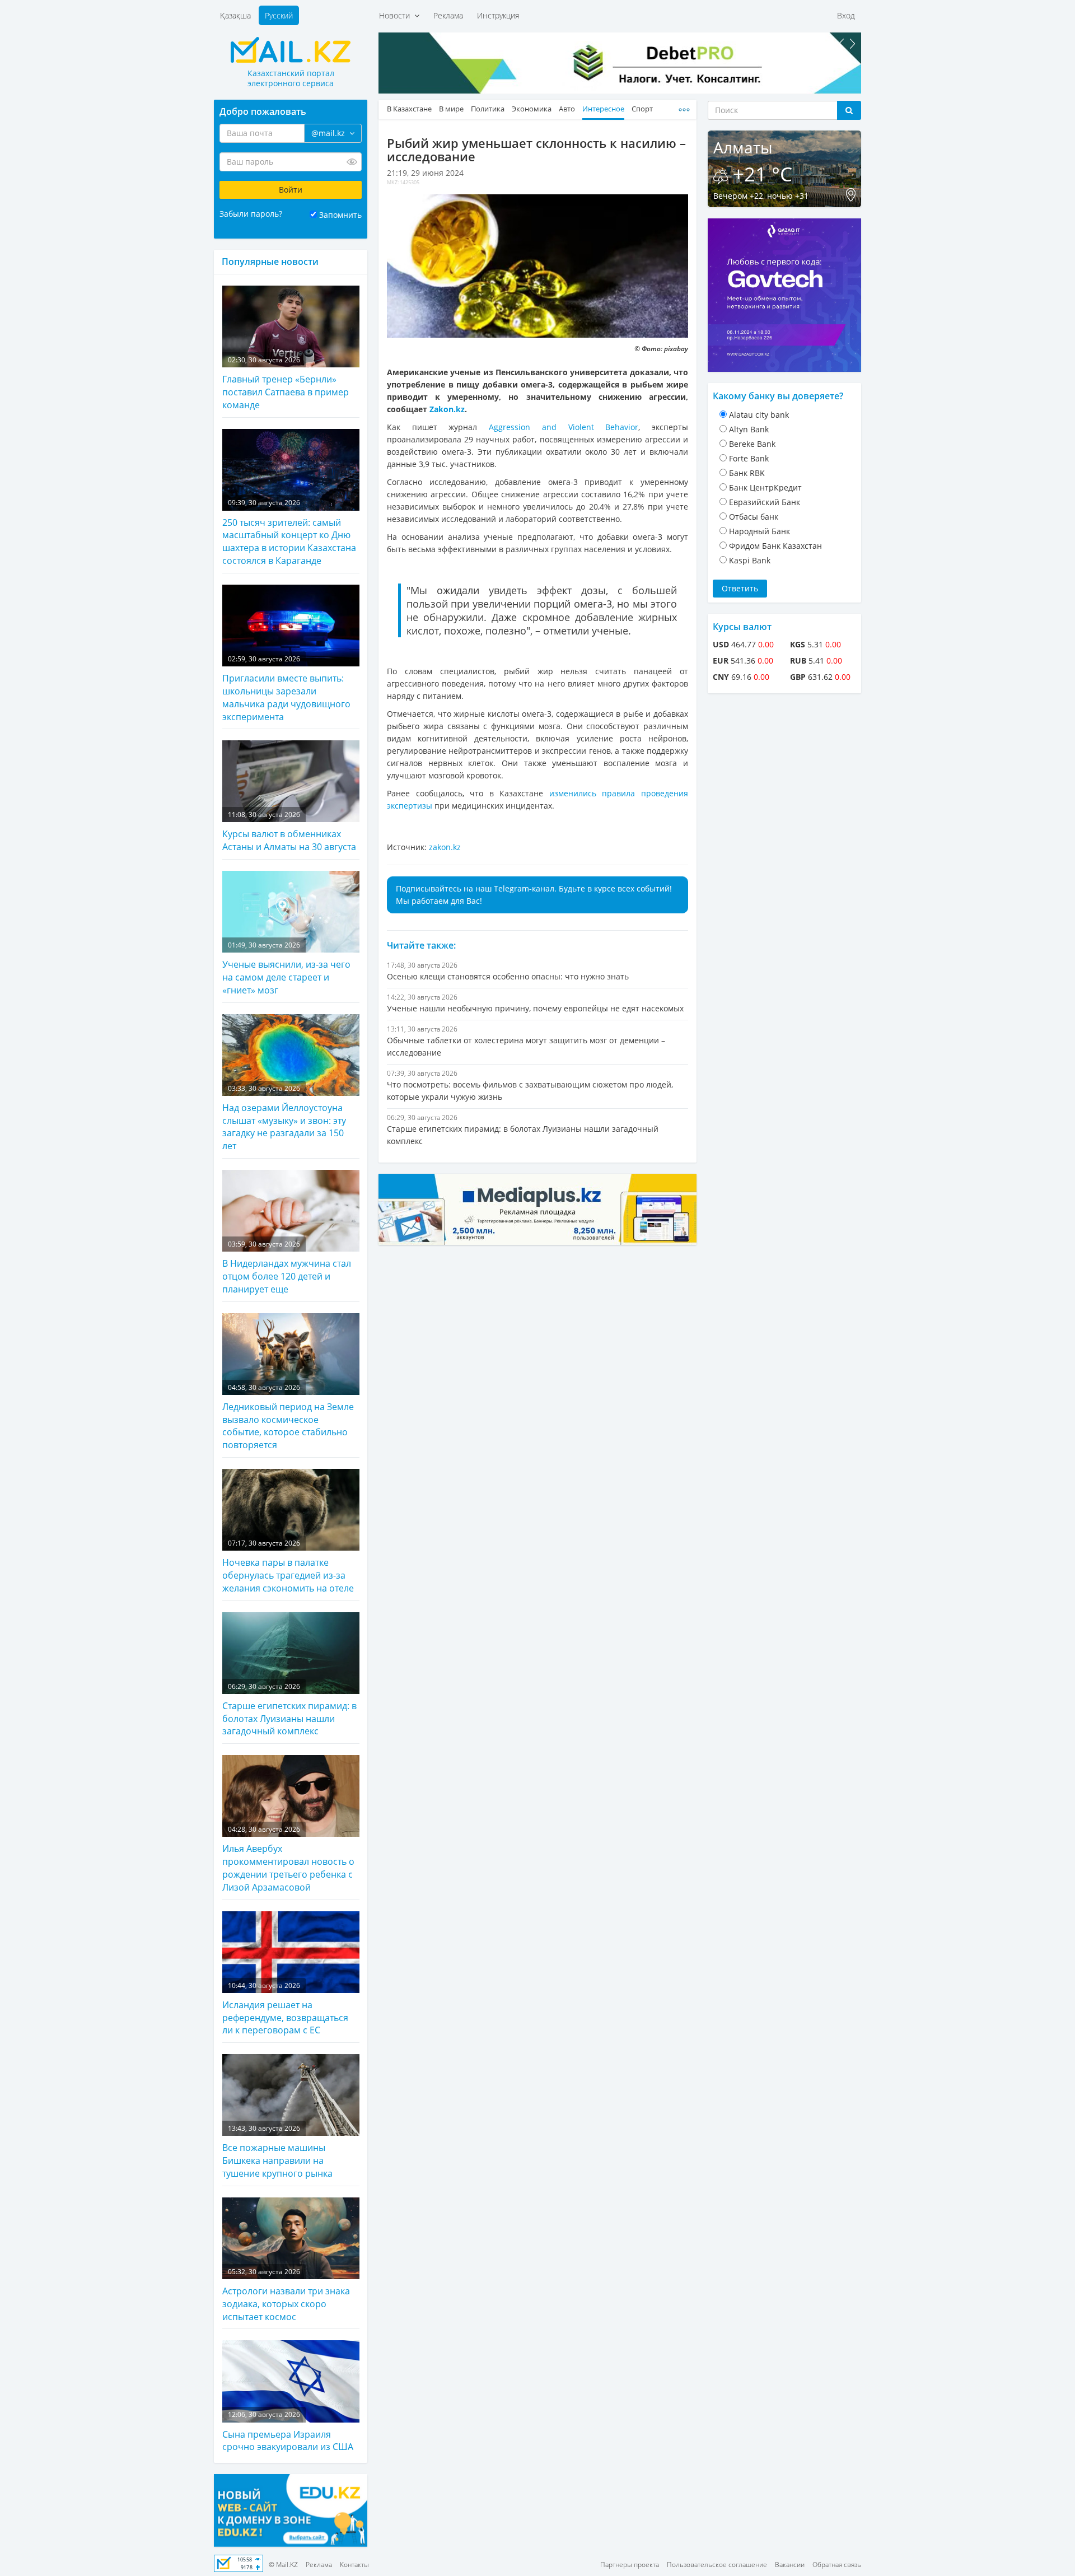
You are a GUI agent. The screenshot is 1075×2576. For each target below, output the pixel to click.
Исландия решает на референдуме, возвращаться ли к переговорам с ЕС (285, 2009)
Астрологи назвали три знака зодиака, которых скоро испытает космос (286, 2295)
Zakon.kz (447, 409)
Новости (397, 15)
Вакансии (790, 2565)
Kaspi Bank (750, 560)
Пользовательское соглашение (717, 2565)
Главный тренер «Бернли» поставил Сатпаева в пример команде (286, 383)
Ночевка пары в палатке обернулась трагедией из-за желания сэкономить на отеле (288, 1566)
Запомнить (340, 215)
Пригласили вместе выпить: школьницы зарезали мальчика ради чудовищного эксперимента (286, 689)
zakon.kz (445, 847)
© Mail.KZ (283, 2565)
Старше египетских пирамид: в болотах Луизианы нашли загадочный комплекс (289, 1710)
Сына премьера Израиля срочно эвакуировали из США (288, 2431)
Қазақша (235, 15)
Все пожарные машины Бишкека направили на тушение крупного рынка (277, 2152)
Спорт (642, 109)
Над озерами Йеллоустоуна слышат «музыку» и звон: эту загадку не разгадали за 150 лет (284, 1118)
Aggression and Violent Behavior (564, 427)
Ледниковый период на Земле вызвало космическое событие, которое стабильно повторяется (288, 1417)
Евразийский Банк (765, 502)
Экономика (532, 109)
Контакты (354, 2565)
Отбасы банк (754, 517)
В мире (451, 109)
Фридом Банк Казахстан (775, 546)
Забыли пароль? (251, 214)
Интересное (603, 109)
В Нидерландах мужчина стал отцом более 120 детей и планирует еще (287, 1267)
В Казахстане (409, 109)
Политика (488, 109)
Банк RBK (747, 473)
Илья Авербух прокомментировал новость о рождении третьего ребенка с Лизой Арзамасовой (288, 1859)
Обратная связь (837, 2565)
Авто (567, 109)
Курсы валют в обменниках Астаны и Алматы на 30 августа (289, 831)
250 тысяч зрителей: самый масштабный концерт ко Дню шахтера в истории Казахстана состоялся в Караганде (289, 532)
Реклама (448, 15)
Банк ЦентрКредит (765, 487)
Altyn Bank (749, 429)
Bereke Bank (752, 444)
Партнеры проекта (630, 2565)
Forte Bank (749, 458)
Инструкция (498, 15)
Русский (279, 15)
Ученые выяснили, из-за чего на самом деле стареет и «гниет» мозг (286, 968)
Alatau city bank (759, 415)
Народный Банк (759, 531)
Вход (846, 15)
